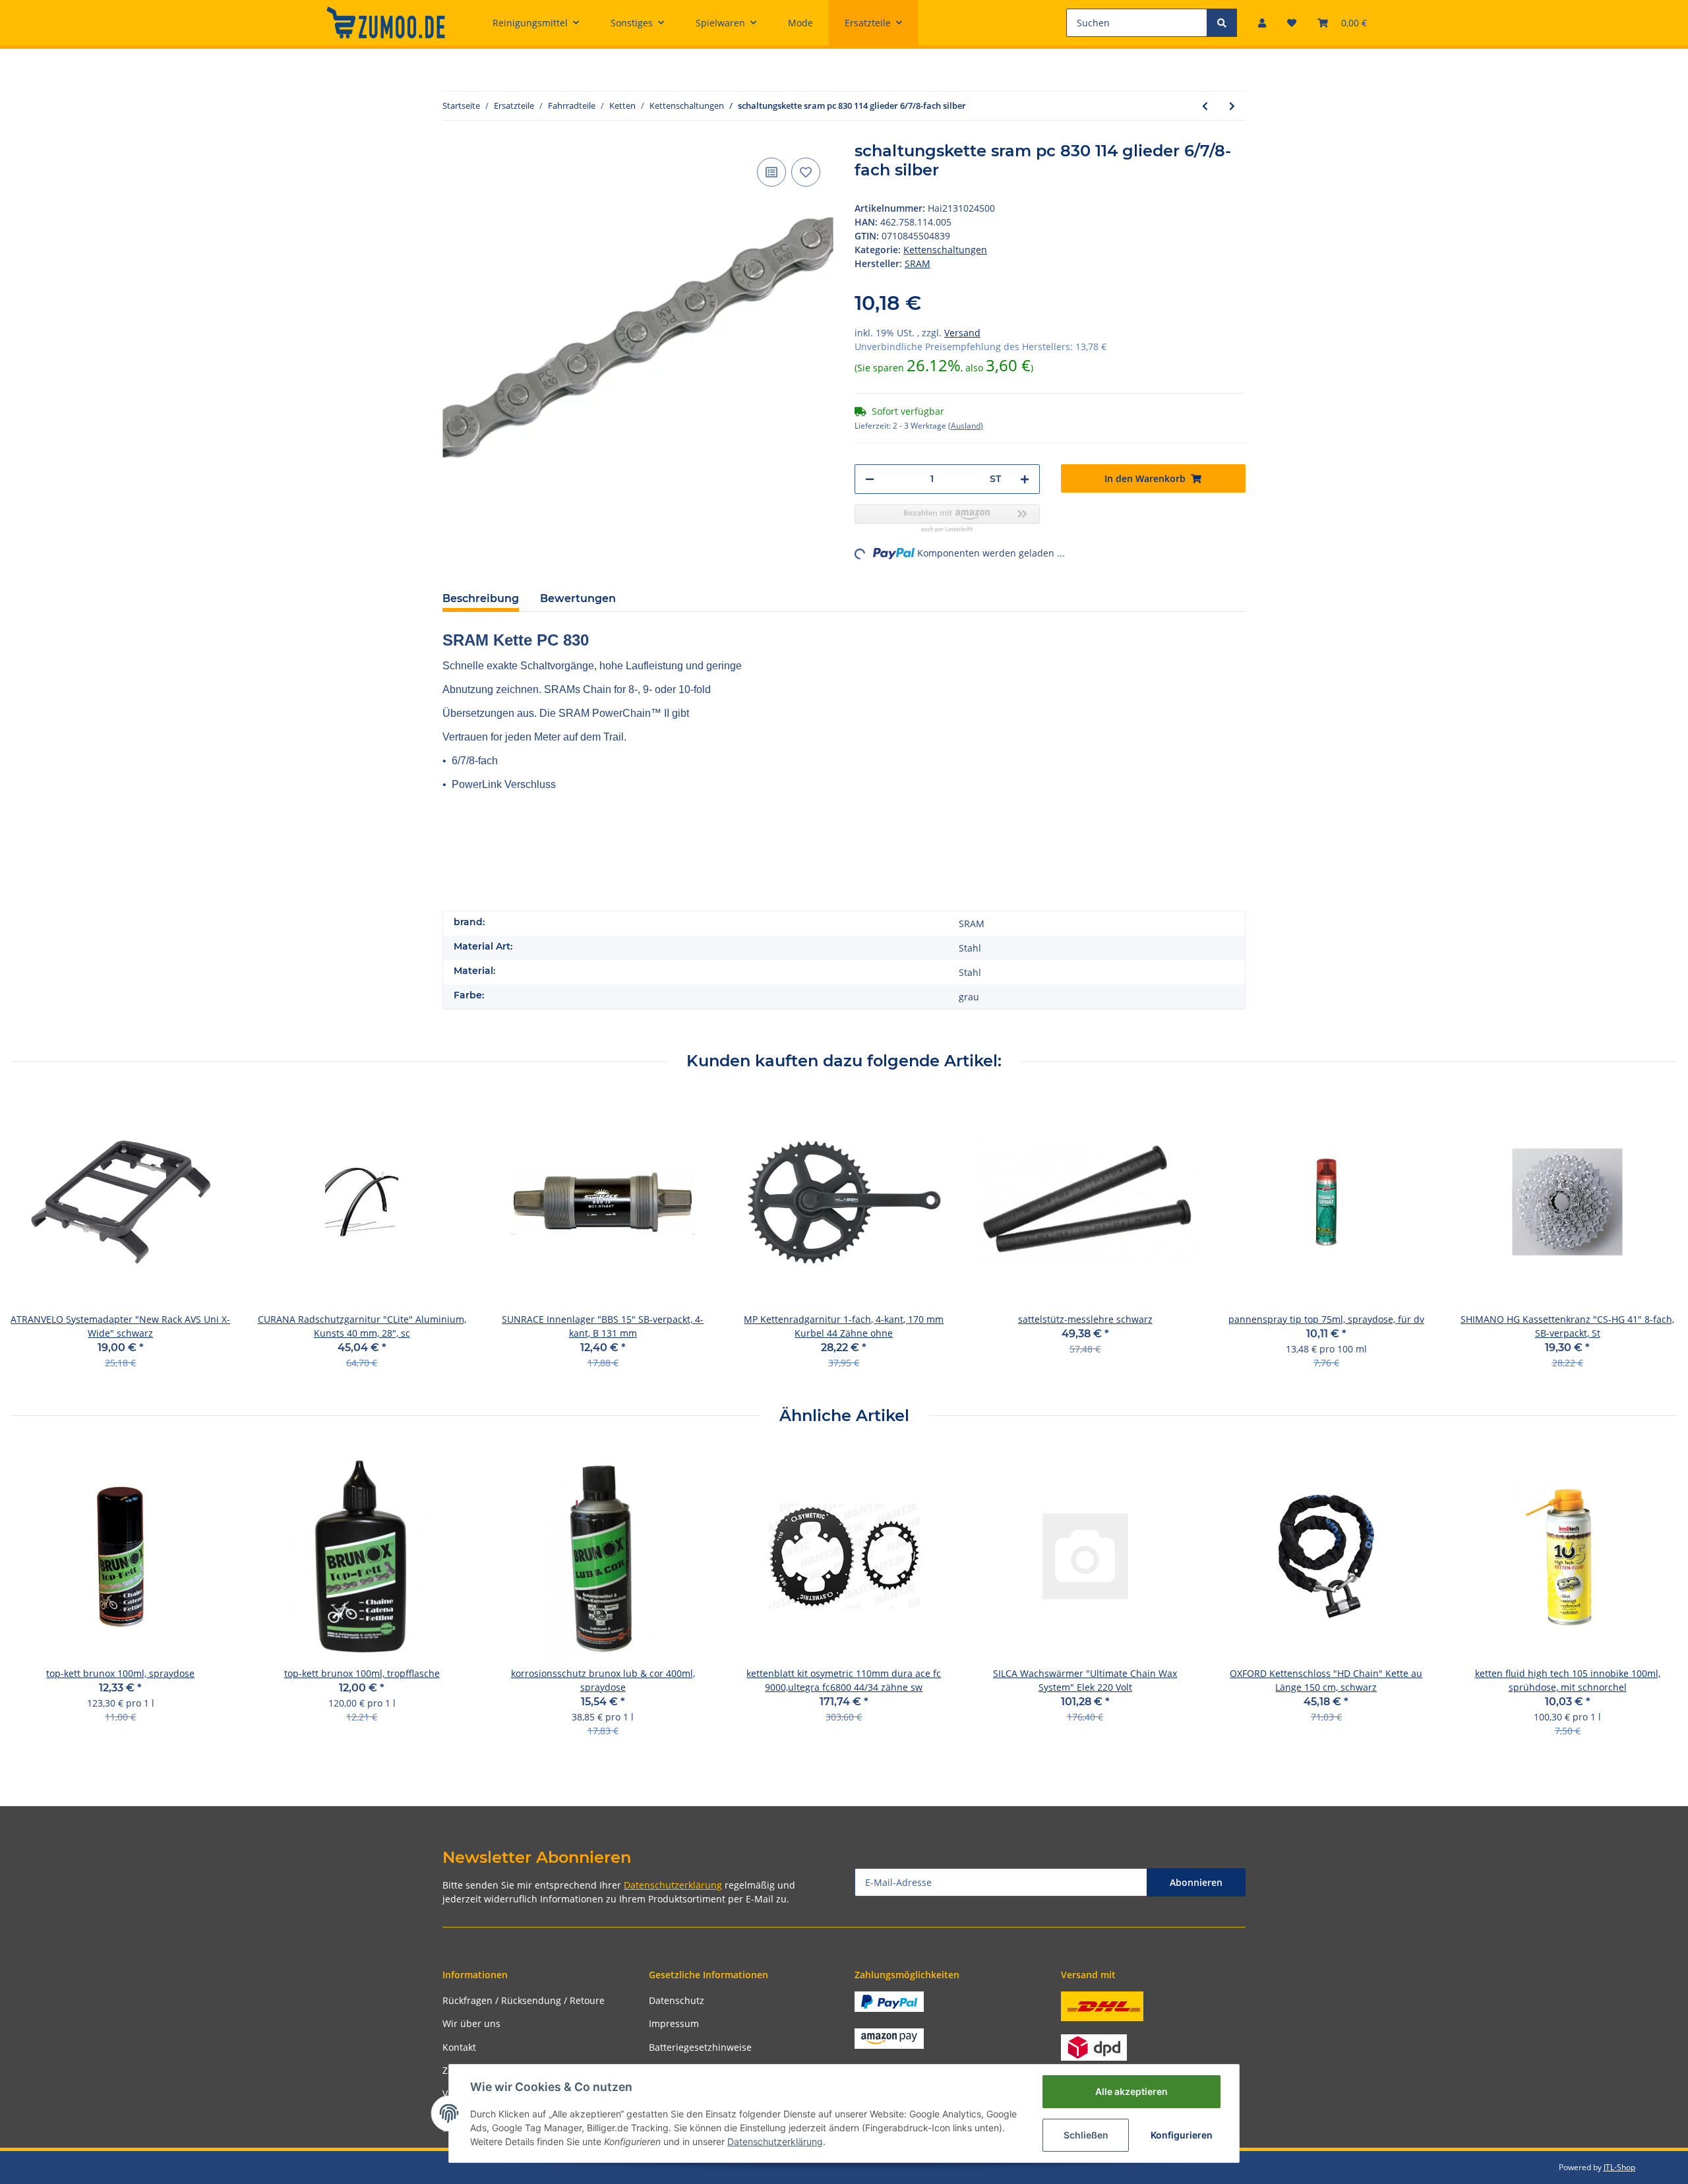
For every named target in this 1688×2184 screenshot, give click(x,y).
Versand (962, 333)
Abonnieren (1196, 1882)
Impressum (674, 2023)
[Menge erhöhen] (1025, 479)
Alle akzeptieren (1131, 2091)
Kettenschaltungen (945, 250)
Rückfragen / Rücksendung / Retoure (524, 2000)
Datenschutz (677, 2000)
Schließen (1086, 2135)
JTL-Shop (1619, 2167)
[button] (1262, 23)
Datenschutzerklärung (673, 1885)
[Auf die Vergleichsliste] (771, 172)
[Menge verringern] (870, 479)
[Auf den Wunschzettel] (806, 172)
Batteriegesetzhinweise (700, 2047)
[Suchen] (1222, 23)
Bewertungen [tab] (578, 598)
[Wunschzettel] (1292, 23)
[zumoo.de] (386, 22)
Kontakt (459, 2047)
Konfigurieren (1182, 2135)
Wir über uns (471, 2023)
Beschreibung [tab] (481, 598)
